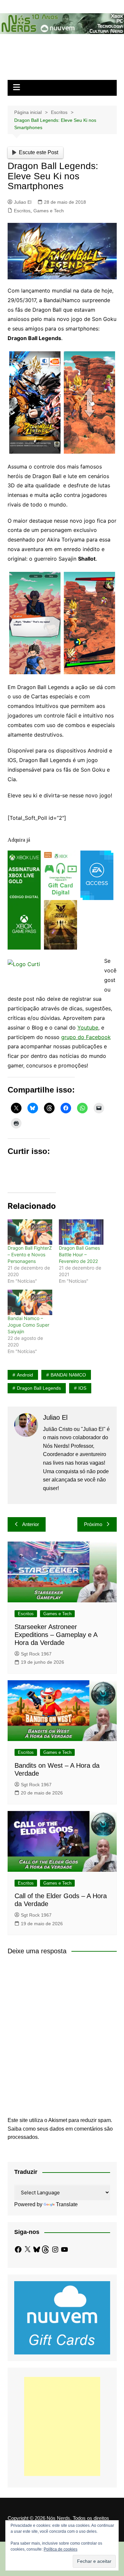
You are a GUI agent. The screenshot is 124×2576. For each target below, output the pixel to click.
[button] (35, 402)
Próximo (93, 1524)
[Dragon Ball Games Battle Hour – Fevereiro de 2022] (81, 1232)
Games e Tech (49, 211)
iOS (82, 1388)
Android (25, 1375)
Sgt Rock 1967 (36, 1654)
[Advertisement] (62, 2426)
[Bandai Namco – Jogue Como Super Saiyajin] (30, 1302)
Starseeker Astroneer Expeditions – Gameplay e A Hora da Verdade (56, 1635)
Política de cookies (61, 2549)
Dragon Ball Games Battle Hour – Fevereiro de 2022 (79, 1254)
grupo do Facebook (86, 1037)
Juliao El (23, 202)
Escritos (22, 211)
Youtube (88, 1027)
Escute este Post (39, 152)
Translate (67, 2204)
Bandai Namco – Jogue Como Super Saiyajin (28, 1325)
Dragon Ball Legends (39, 1388)
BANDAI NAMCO (68, 1375)
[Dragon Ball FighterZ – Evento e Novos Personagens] (30, 1232)
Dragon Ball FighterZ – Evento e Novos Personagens (30, 1254)
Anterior (31, 1524)
